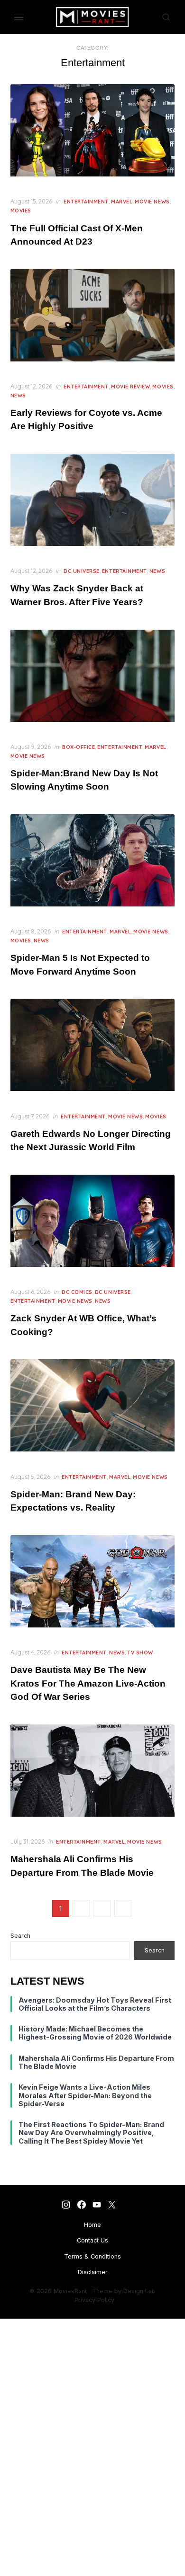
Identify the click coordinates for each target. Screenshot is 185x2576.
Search (20, 1936)
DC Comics (77, 1292)
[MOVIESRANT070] (97, 2204)
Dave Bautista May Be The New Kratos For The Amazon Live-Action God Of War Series (88, 1683)
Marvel (122, 202)
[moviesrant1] (66, 2204)
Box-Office (79, 747)
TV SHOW (140, 1653)
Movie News (152, 202)
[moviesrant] (112, 2204)
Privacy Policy (94, 2300)
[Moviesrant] (81, 2204)
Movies (21, 211)
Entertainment (86, 202)
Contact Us (92, 2240)
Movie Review (130, 387)
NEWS (18, 396)
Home (92, 2225)
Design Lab (139, 2291)
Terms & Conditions (92, 2256)
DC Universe (82, 571)
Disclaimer (93, 2272)
